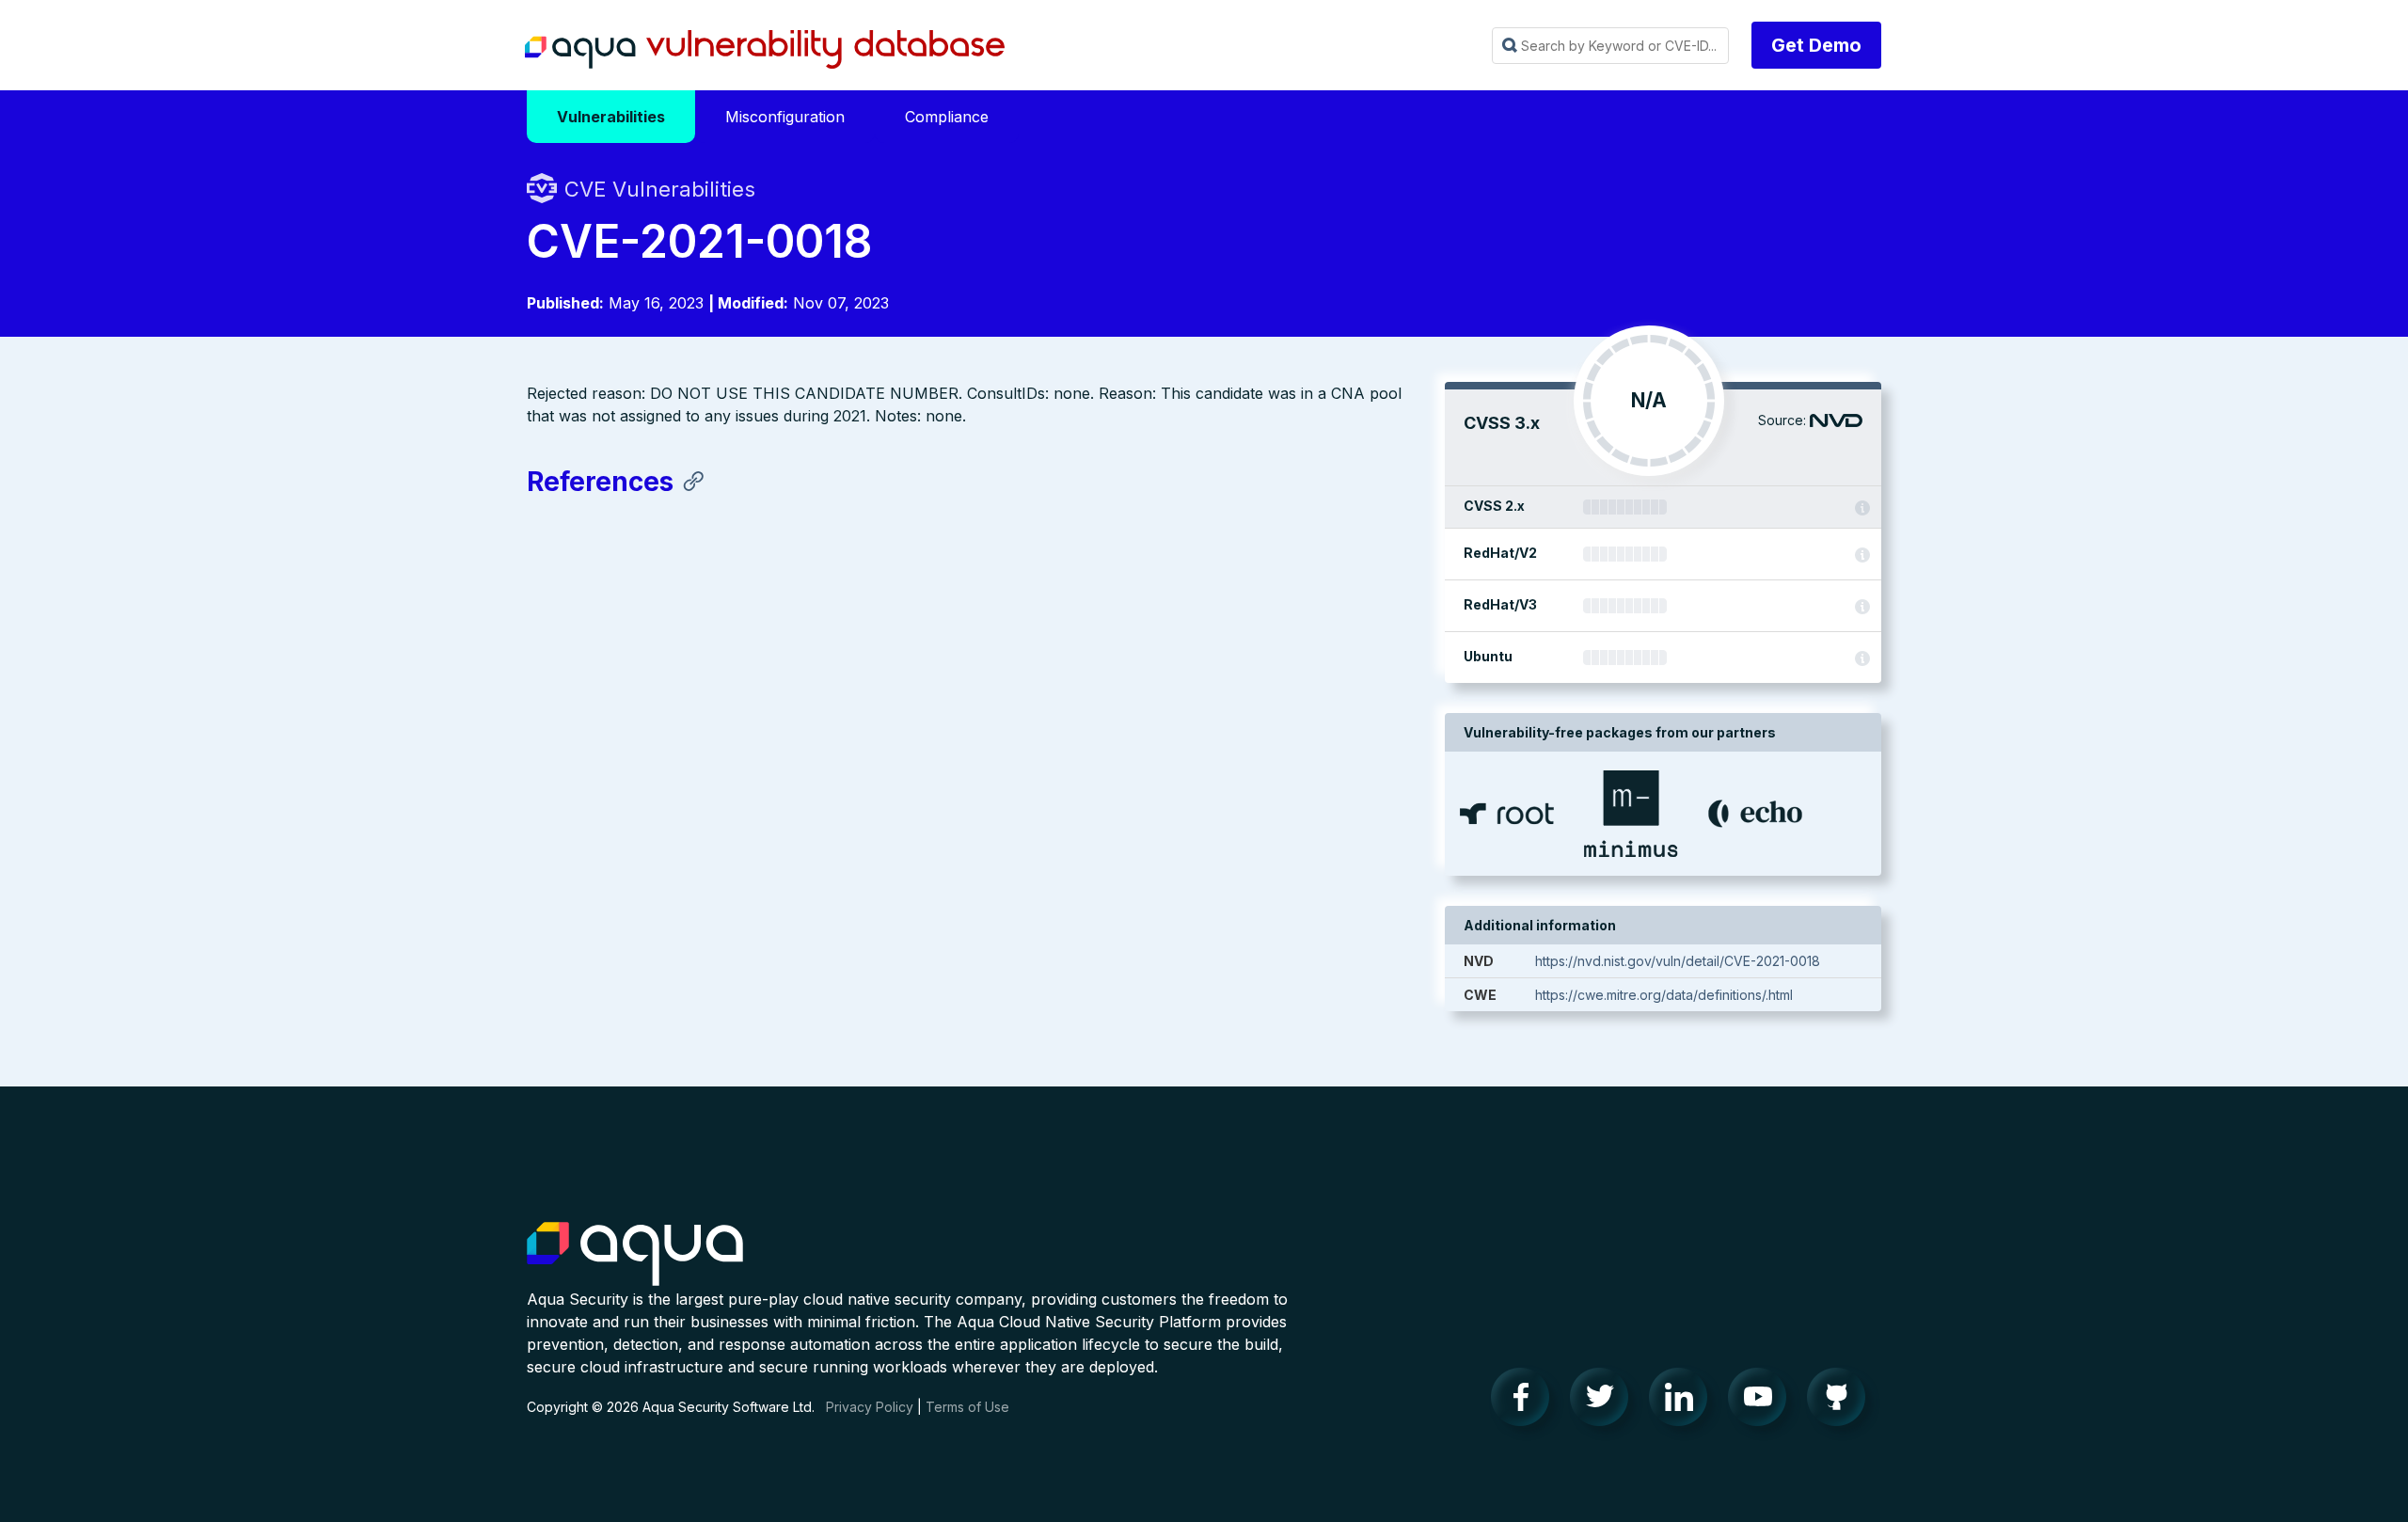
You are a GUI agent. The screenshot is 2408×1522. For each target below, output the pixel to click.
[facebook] (1526, 1402)
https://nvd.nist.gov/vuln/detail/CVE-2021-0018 (1678, 961)
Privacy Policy (870, 1407)
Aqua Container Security (635, 1255)
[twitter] (1605, 1402)
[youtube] (1763, 1402)
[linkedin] (1684, 1402)
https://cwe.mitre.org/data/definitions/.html (1664, 995)
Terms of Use (967, 1407)
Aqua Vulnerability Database (765, 50)
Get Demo (1816, 45)
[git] (1842, 1402)
